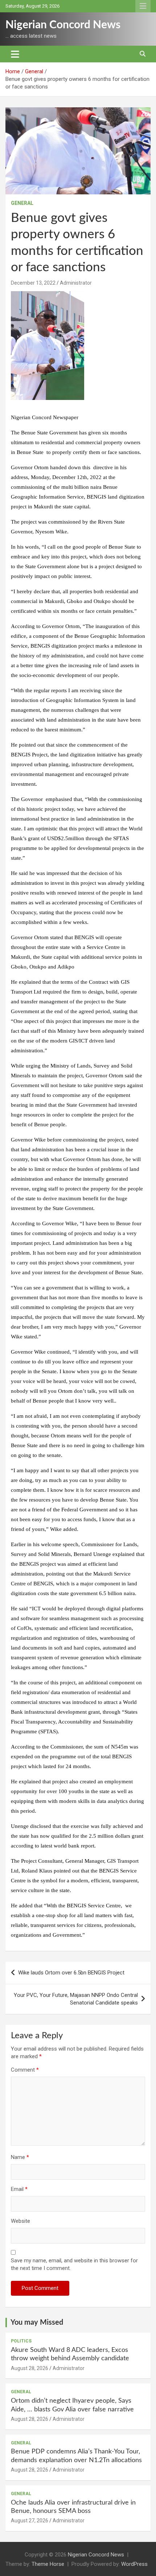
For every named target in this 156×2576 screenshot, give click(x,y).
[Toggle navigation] (15, 54)
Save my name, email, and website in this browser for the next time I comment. (74, 2264)
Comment (25, 2070)
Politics (21, 2341)
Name (20, 2157)
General (22, 203)
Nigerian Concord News (63, 25)
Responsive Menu (143, 6)
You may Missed (37, 2323)
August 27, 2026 (30, 2521)
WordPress (134, 2564)
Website (20, 2221)
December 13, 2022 (33, 283)
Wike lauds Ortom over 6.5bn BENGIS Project (71, 1973)
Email (19, 2189)
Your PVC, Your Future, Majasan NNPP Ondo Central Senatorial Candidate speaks (76, 1999)
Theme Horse (48, 2564)
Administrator (76, 283)
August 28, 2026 (30, 2368)
